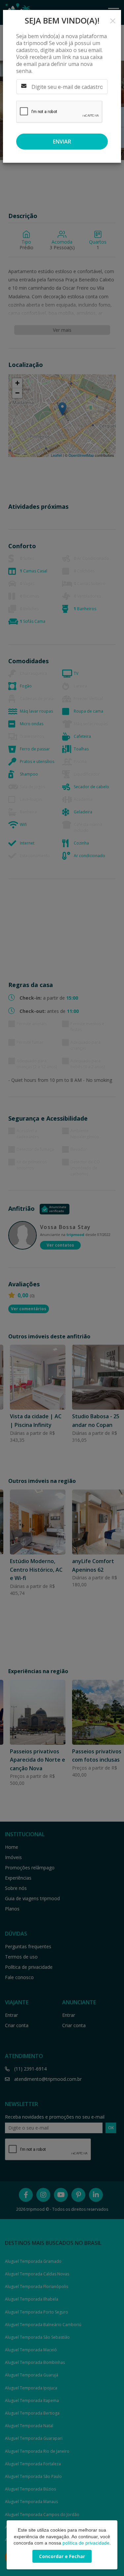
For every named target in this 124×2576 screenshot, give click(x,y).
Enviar (62, 142)
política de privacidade (86, 2543)
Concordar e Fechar (62, 2556)
